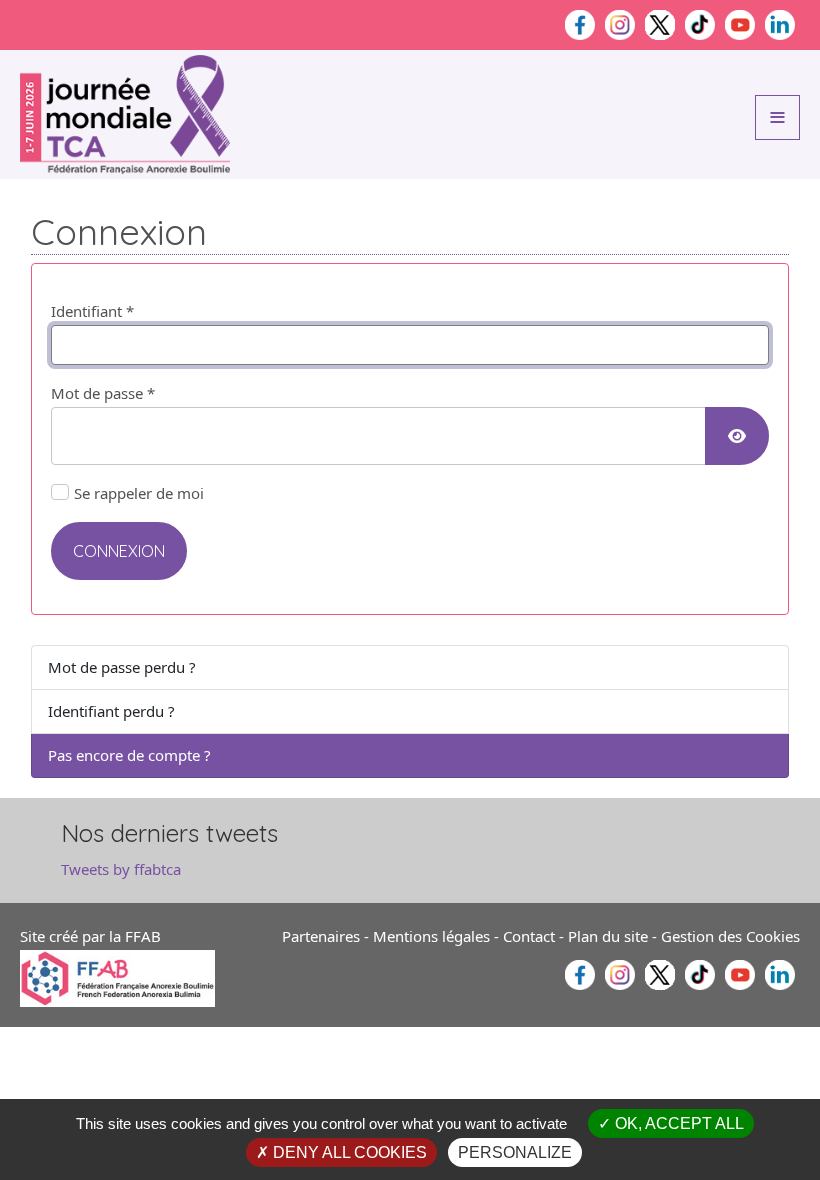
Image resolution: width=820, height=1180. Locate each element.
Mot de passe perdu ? (122, 667)
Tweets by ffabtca (121, 869)
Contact (529, 936)
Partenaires (321, 936)
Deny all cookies (348, 1152)
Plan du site (608, 936)
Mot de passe (103, 393)
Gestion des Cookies (730, 936)
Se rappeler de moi (139, 493)
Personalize (515, 1152)
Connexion (119, 551)
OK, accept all (677, 1123)
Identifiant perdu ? (111, 711)
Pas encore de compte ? (129, 755)
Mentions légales (431, 936)
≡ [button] (777, 115)
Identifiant (92, 311)
